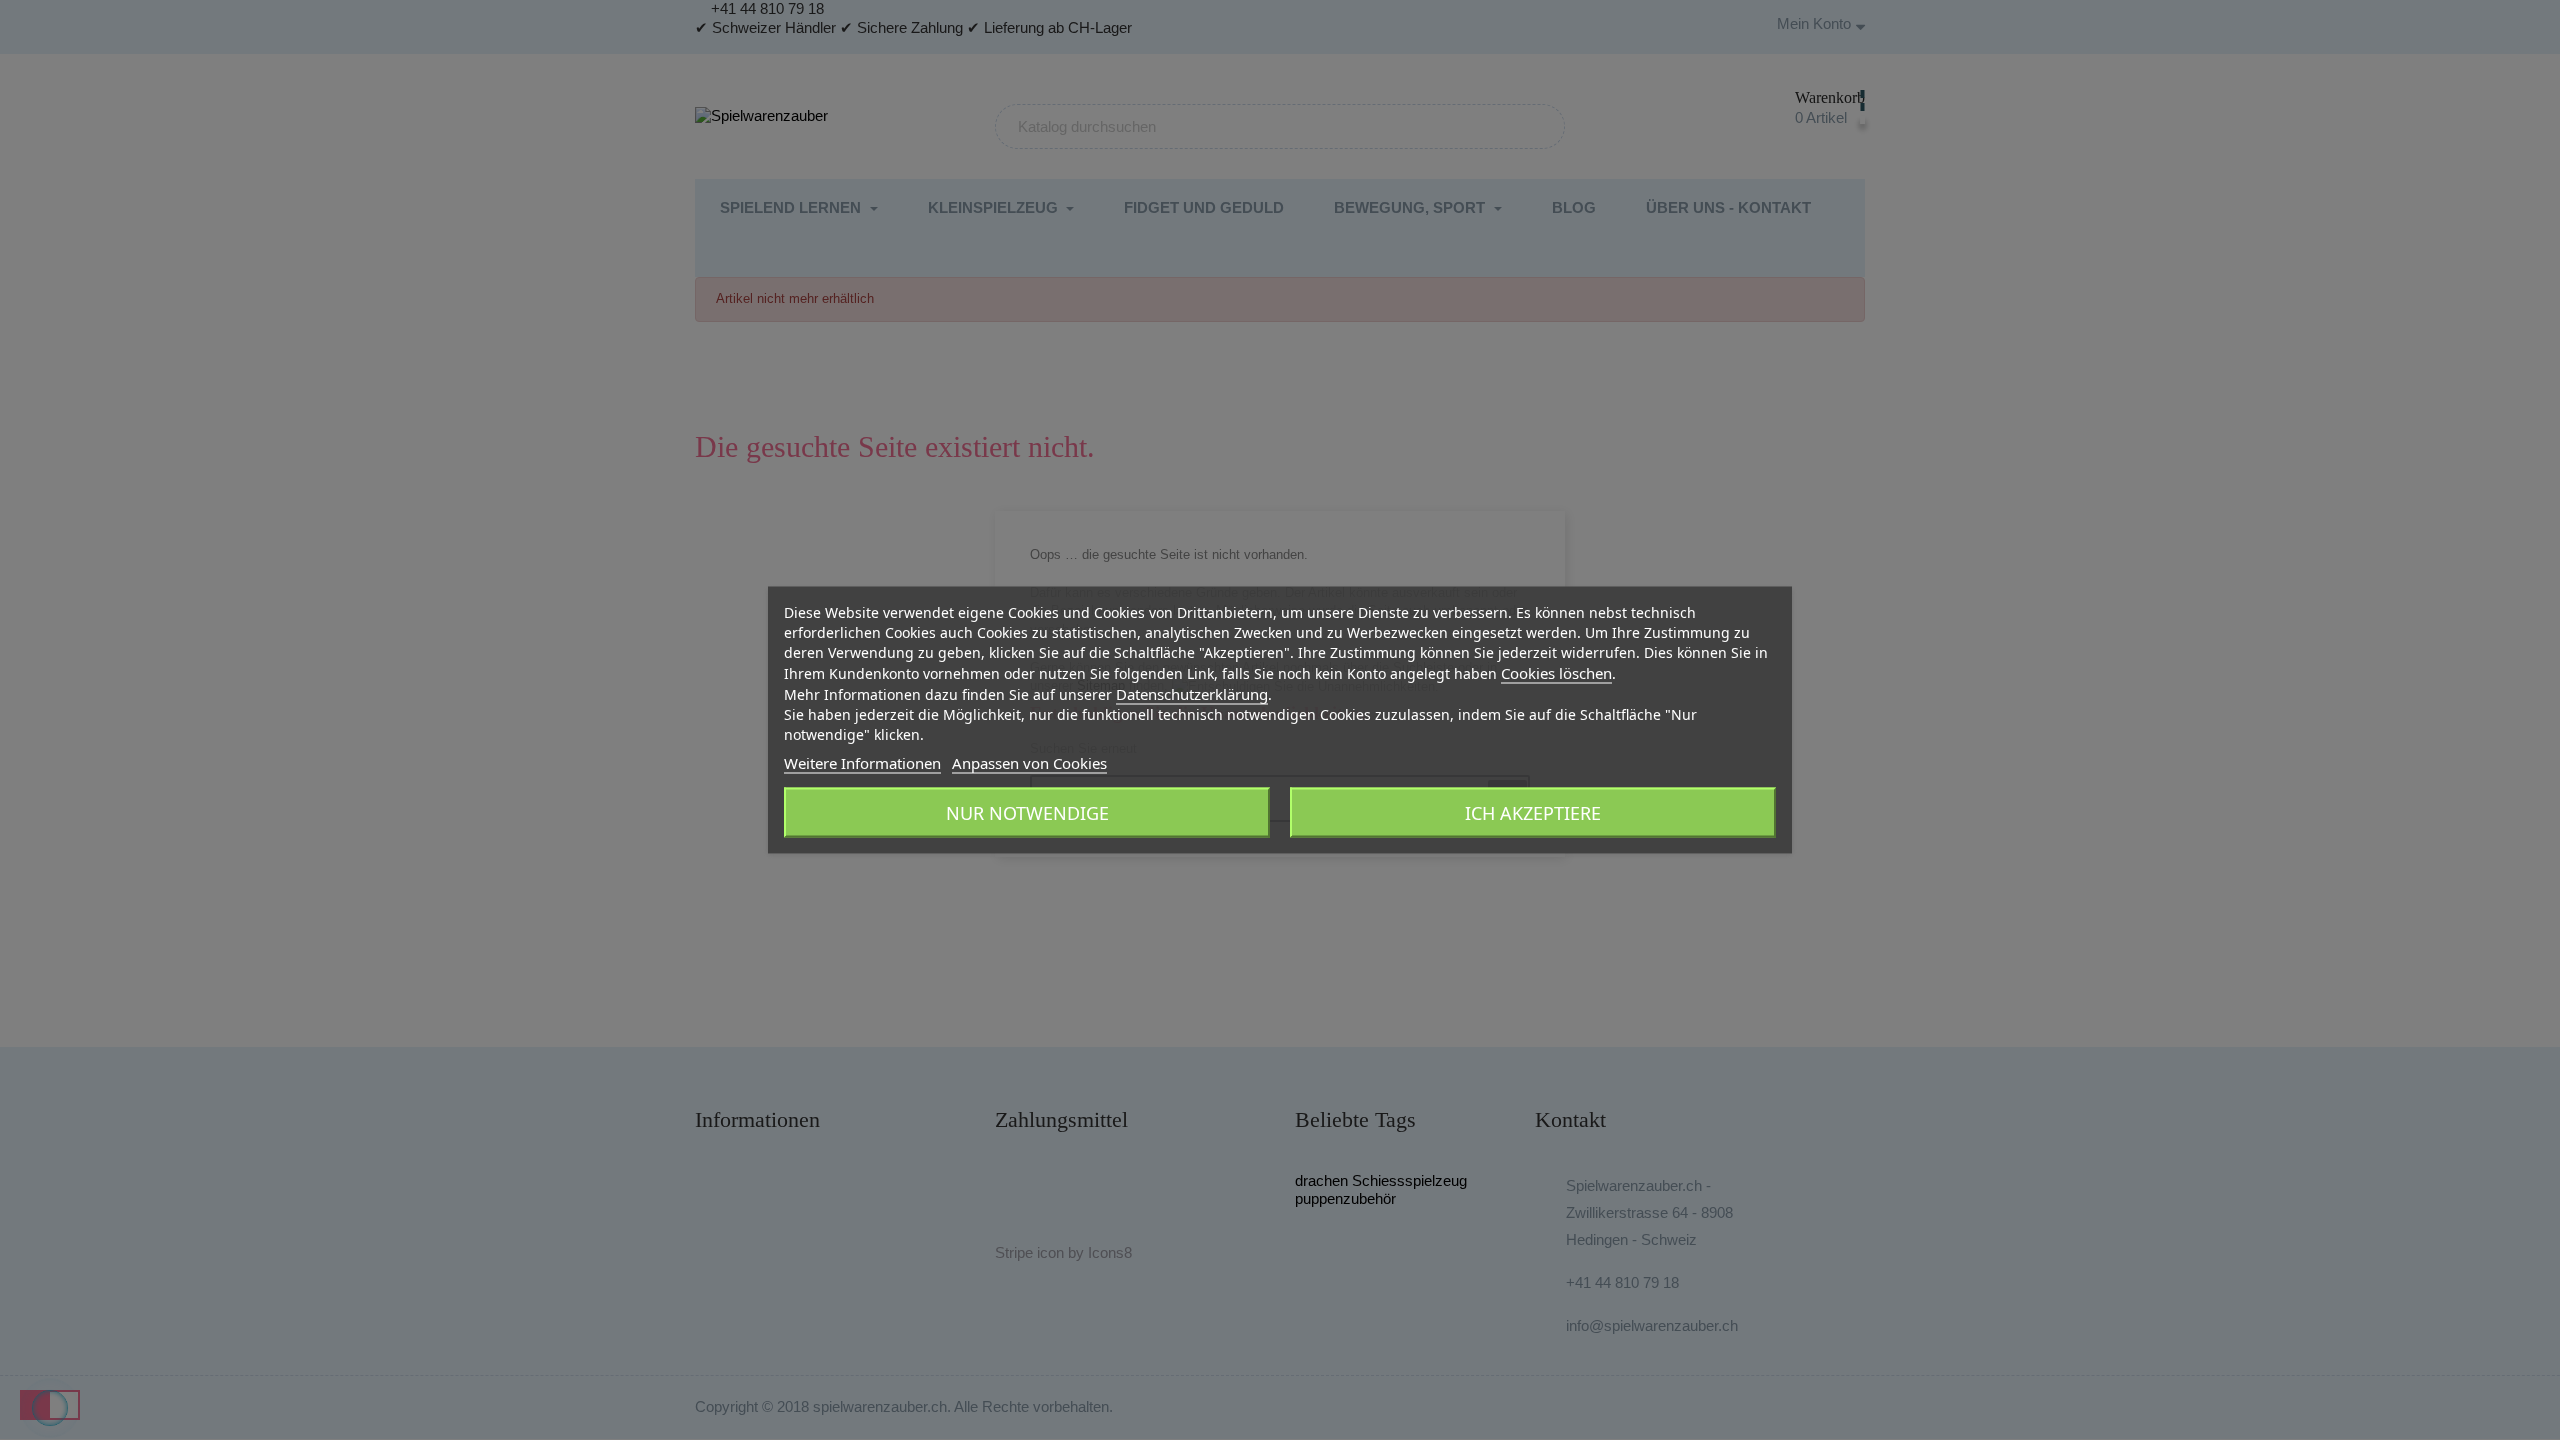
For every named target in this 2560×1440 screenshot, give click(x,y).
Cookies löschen (1556, 673)
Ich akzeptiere (1533, 813)
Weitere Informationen (862, 763)
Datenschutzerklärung (1192, 694)
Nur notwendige (1027, 813)
